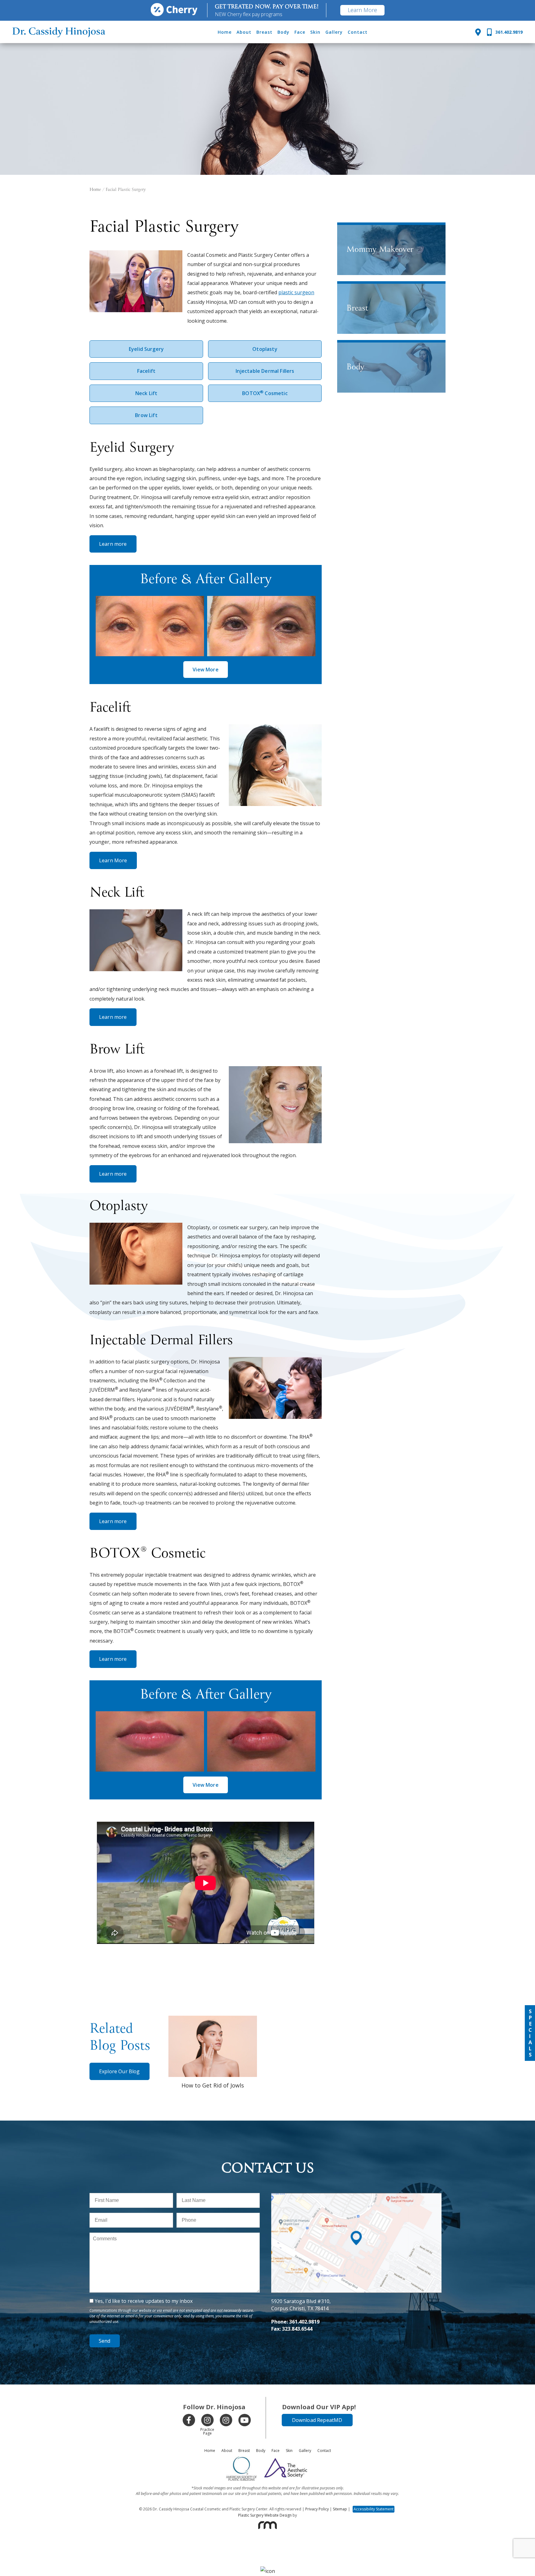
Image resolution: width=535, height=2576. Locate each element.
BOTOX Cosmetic (265, 393)
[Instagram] (207, 2420)
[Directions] (478, 32)
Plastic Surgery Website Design (265, 2515)
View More (205, 670)
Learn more (113, 544)
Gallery (334, 32)
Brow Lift (146, 415)
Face (300, 32)
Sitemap (340, 2509)
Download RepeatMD (317, 2420)
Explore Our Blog (120, 2071)
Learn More (362, 10)
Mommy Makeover (380, 250)
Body (283, 32)
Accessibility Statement (374, 2509)
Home (225, 32)
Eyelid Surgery (146, 349)
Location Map (356, 2196)
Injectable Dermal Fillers (265, 371)
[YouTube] (245, 2420)
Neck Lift (146, 393)
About (244, 32)
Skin (315, 32)
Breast (264, 32)
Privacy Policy (317, 2509)
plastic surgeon (296, 292)
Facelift (146, 371)
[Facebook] (189, 2420)
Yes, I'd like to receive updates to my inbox (144, 2301)
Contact (358, 32)
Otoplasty (265, 349)
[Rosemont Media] (267, 2525)
